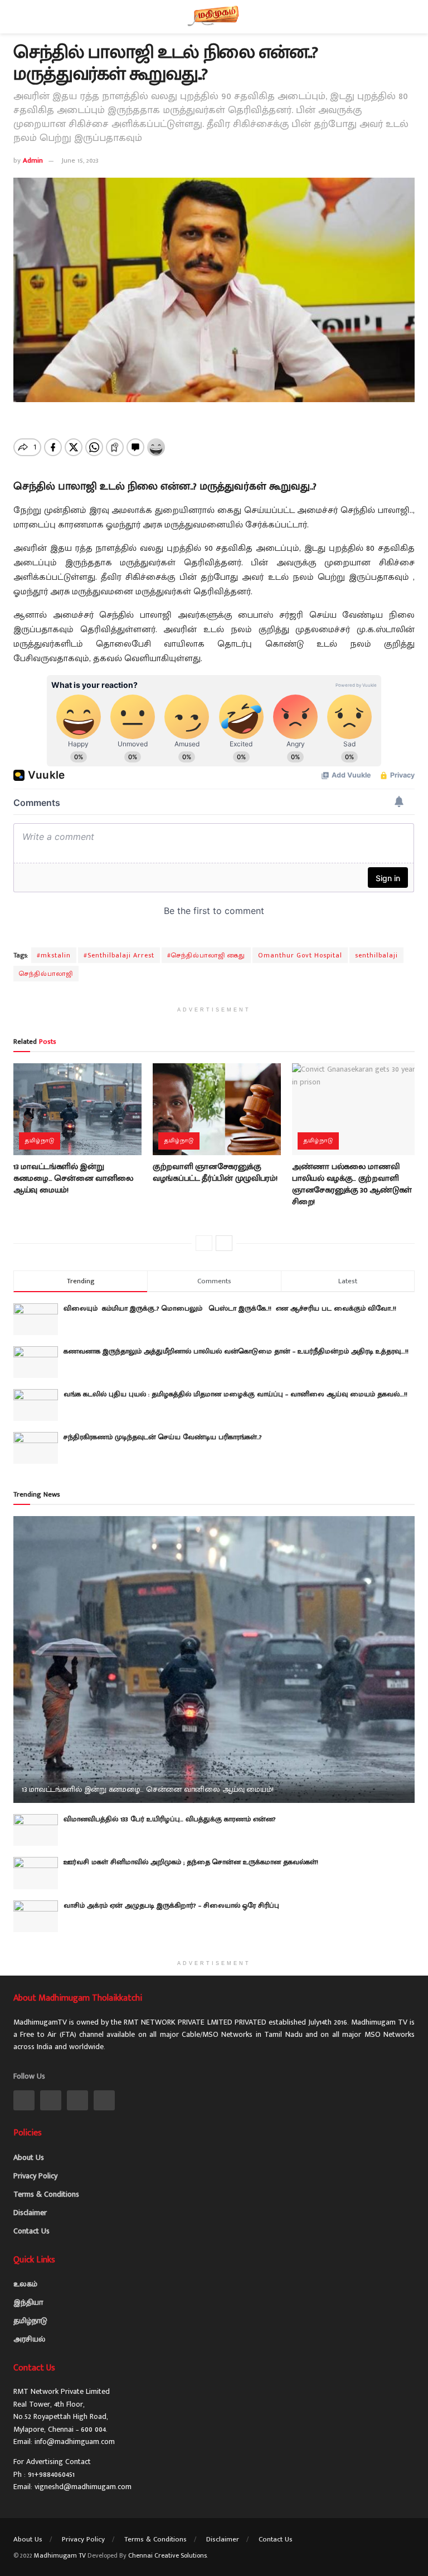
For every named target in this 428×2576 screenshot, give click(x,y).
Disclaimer (30, 2213)
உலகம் (25, 2284)
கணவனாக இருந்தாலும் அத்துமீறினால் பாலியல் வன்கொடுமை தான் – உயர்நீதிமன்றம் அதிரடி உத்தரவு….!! (236, 1351)
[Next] (224, 1243)
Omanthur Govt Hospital (300, 955)
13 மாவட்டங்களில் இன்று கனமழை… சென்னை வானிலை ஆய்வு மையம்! (74, 1178)
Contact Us (31, 2231)
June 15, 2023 (80, 160)
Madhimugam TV (60, 2555)
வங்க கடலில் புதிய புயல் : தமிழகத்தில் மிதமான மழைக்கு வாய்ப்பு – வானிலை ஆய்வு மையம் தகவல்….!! (235, 1394)
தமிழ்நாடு (40, 1141)
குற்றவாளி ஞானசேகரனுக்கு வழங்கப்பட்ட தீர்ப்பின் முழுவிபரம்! (215, 1172)
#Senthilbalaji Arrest (119, 955)
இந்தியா (28, 2302)
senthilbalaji (376, 955)
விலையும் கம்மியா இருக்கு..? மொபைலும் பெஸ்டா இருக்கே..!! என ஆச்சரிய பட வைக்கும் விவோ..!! (233, 1308)
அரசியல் (29, 2339)
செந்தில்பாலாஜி (46, 974)
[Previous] (204, 1243)
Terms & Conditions (46, 2194)
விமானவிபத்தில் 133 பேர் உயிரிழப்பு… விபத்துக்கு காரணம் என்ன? (170, 1819)
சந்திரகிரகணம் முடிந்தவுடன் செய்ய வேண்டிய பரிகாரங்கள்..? (163, 1437)
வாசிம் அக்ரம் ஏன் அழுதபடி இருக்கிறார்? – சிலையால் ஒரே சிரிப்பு (171, 1905)
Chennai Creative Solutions (167, 2555)
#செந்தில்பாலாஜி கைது (206, 955)
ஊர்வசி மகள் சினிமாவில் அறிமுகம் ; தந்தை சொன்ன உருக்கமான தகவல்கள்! (191, 1862)
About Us (29, 2157)
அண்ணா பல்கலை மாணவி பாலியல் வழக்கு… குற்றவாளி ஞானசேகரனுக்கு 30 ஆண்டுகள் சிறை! (352, 1184)
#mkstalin (54, 955)
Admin (33, 160)
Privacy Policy (35, 2176)
